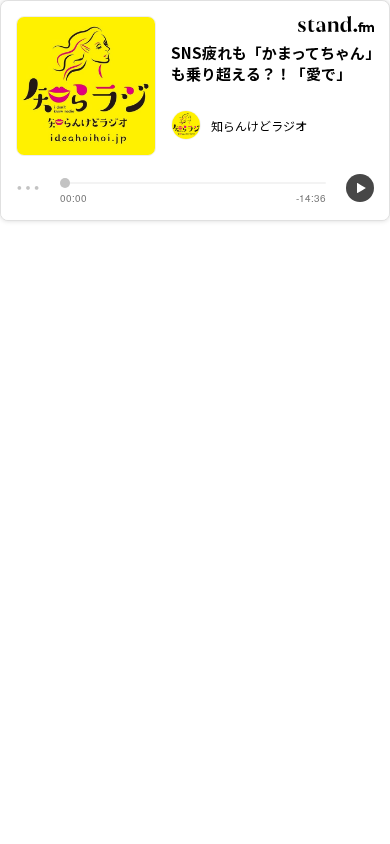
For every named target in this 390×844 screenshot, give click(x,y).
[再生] (360, 188)
